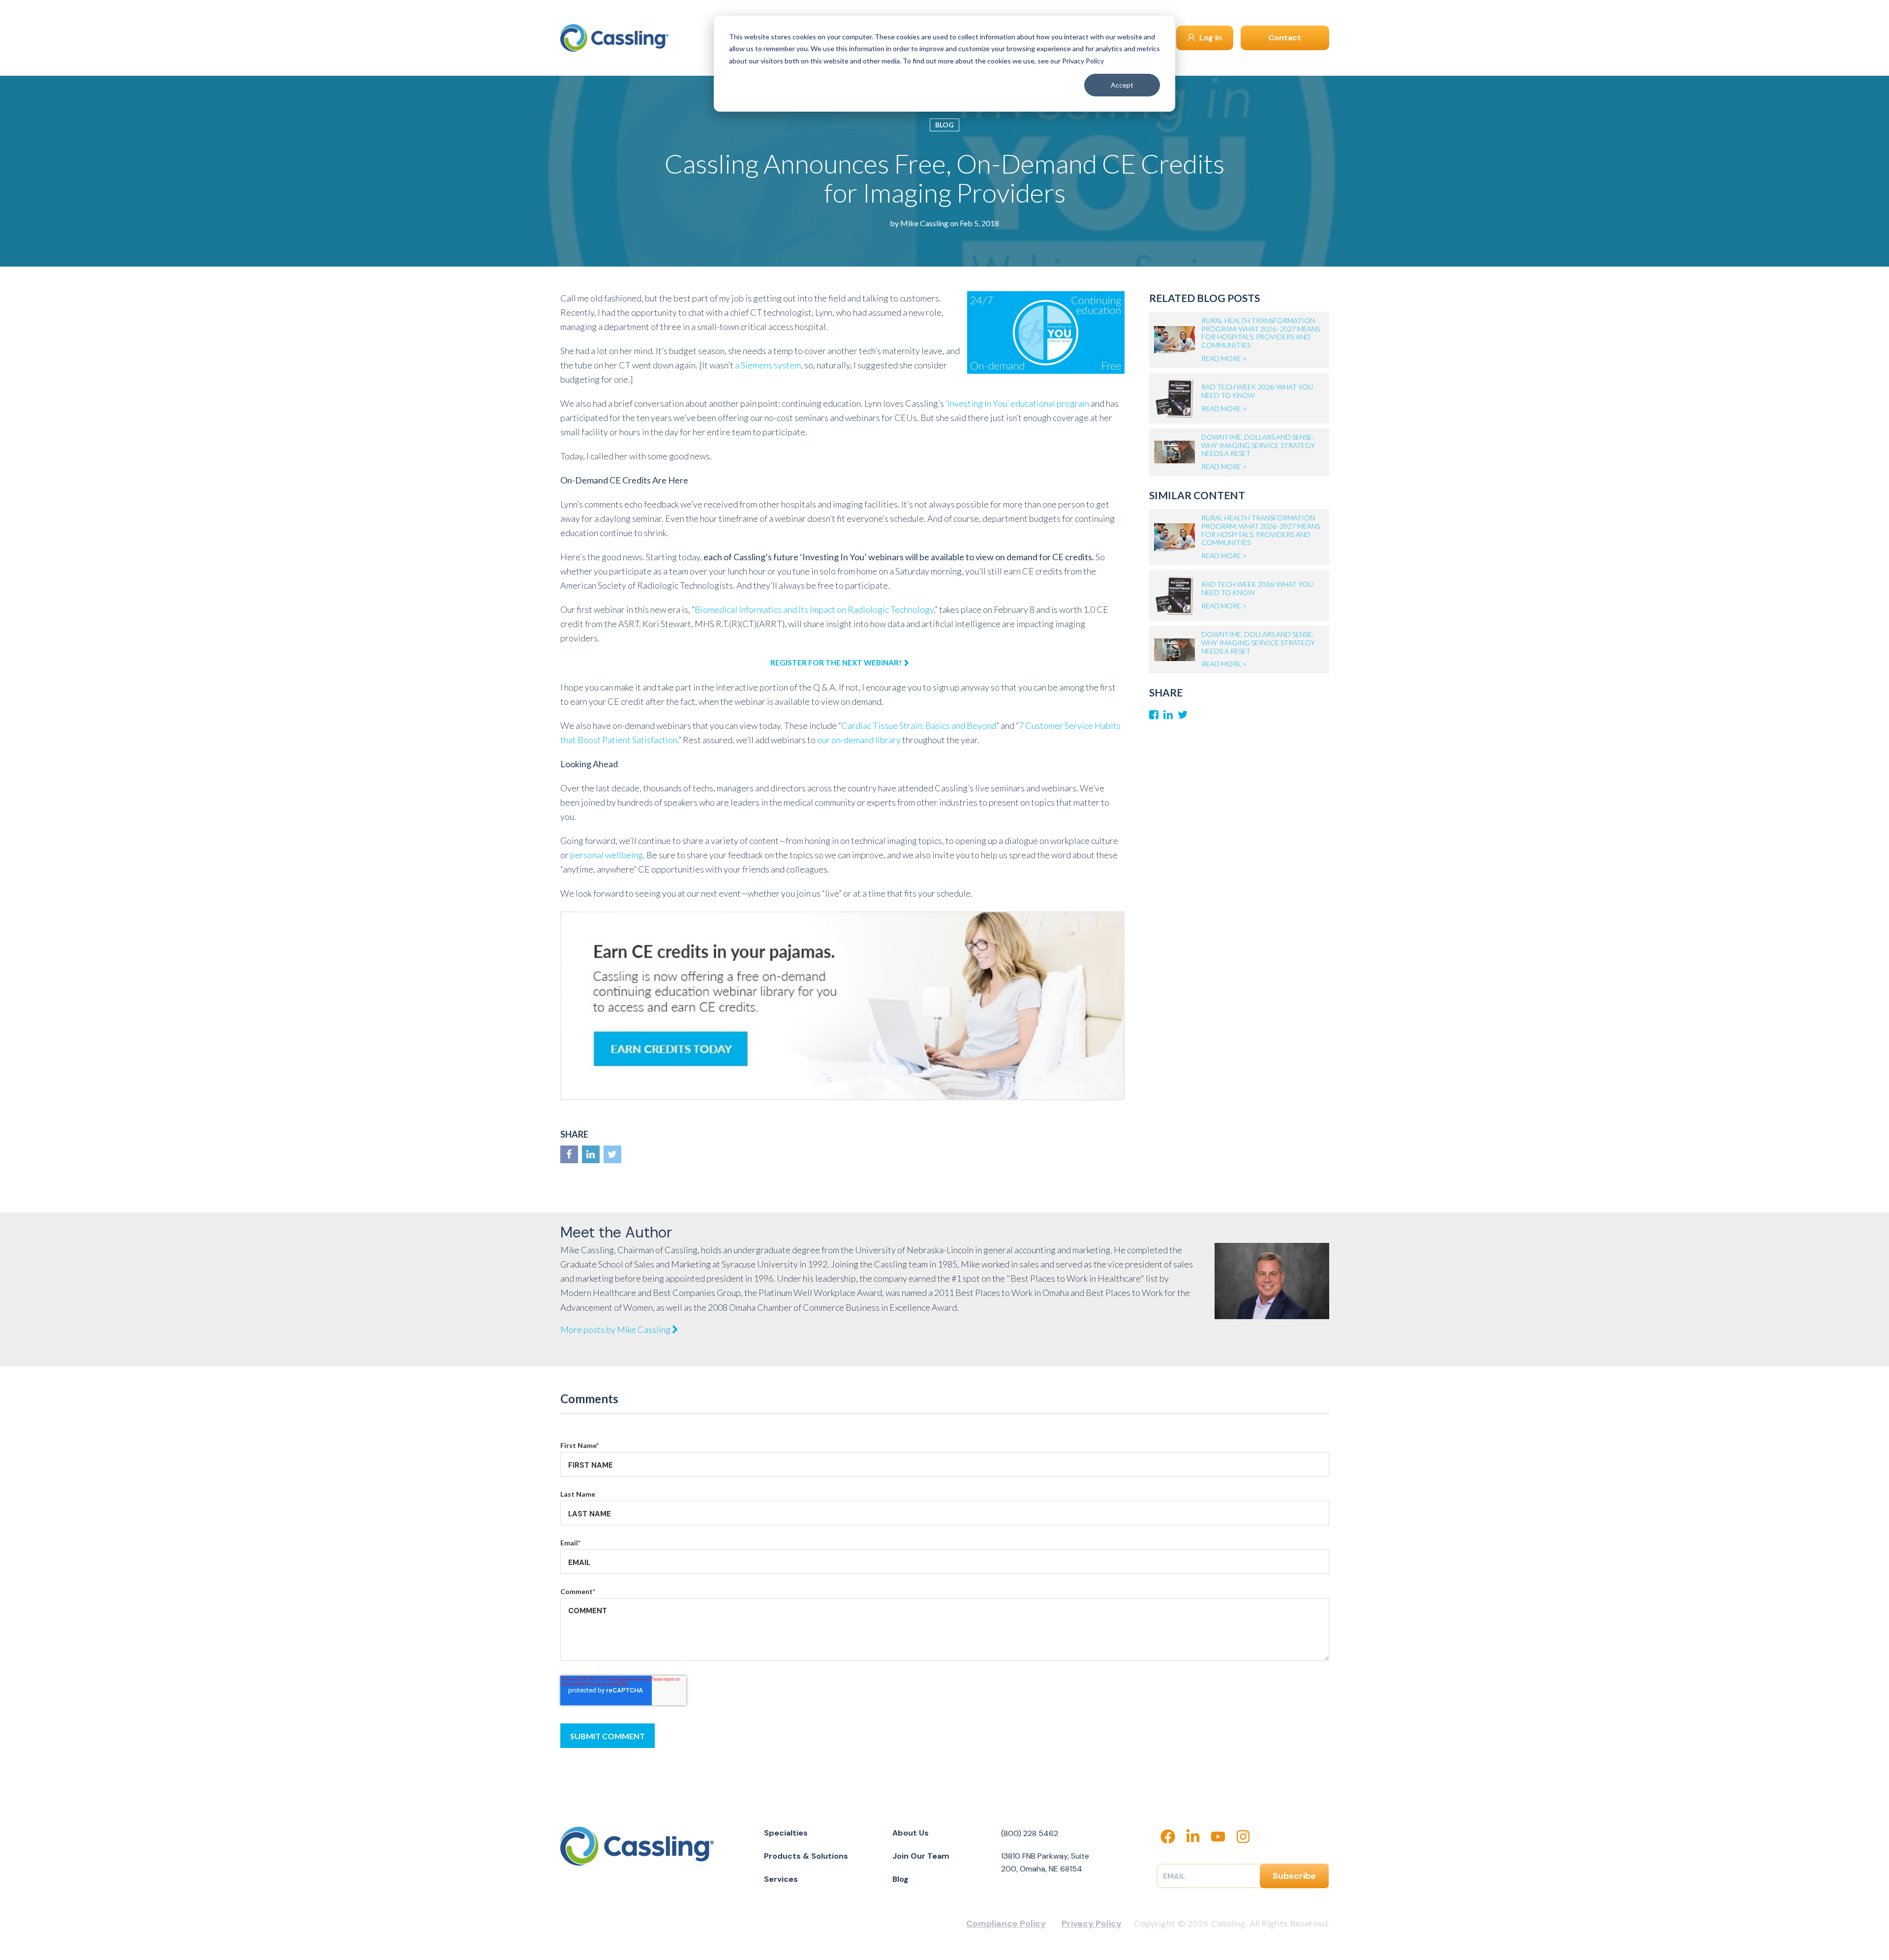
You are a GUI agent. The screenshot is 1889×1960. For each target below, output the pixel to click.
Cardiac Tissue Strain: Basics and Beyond (919, 725)
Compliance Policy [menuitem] (1006, 1924)
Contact (1285, 38)
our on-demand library (859, 740)
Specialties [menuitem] (786, 1833)
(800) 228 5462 (1030, 1833)
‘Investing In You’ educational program (1017, 403)
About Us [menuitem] (911, 1833)
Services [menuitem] (781, 1879)
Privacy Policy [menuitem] (1092, 1924)
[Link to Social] (569, 1154)
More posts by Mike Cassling (616, 1329)
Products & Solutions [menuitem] (806, 1856)
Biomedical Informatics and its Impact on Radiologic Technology (814, 609)
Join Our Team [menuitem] (921, 1856)
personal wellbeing (607, 855)
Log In (1210, 38)
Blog (944, 125)
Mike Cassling (924, 223)
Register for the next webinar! (836, 663)
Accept (1122, 85)
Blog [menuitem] (900, 1879)
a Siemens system (768, 365)
